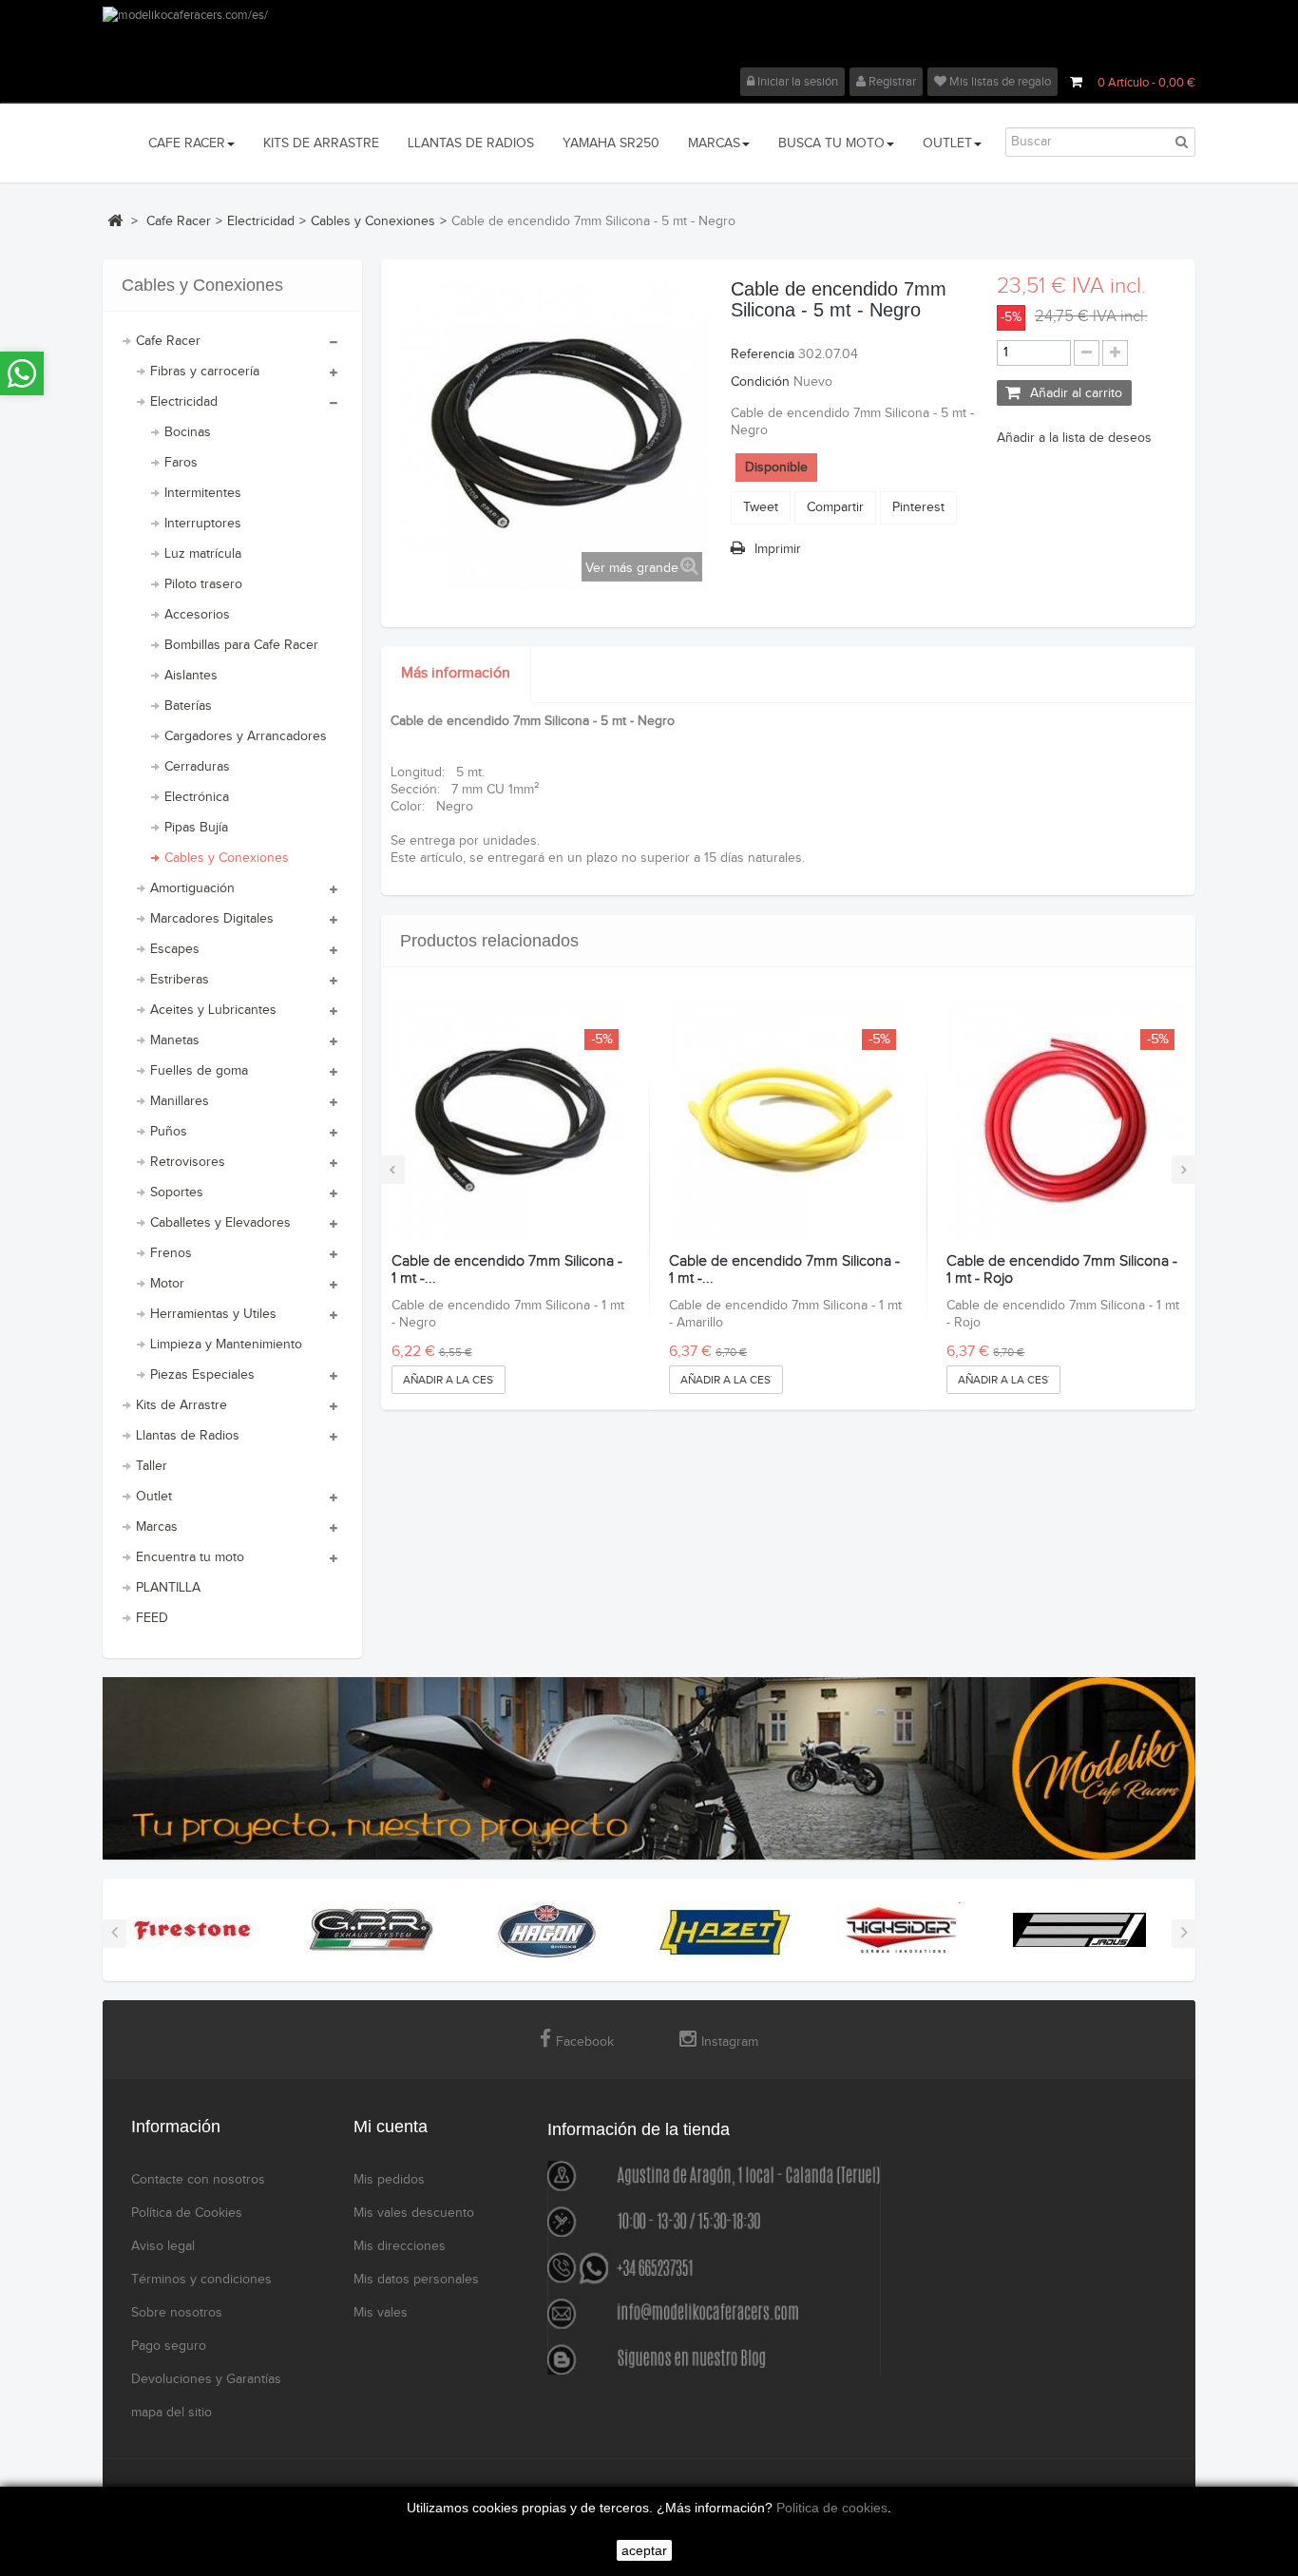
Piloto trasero (203, 584)
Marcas (157, 1527)
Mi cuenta (391, 2127)
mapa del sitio (172, 2413)
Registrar (891, 82)
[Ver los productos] (193, 1930)
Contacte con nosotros (198, 2180)
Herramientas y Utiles (213, 1314)
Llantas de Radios (188, 1436)
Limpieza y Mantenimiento (226, 1345)
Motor (167, 1284)
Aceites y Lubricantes (213, 1010)
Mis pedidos (389, 2180)
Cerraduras (197, 767)
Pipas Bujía (196, 828)
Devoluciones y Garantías (206, 2379)
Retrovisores (188, 1162)
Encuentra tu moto (190, 1557)
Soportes (177, 1193)
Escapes (175, 949)
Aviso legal (163, 2246)
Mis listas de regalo (999, 82)
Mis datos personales (416, 2280)
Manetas (175, 1040)
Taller (152, 1466)
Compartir (835, 507)
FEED (152, 1618)
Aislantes (191, 676)
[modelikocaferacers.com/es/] (649, 37)
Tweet (761, 507)
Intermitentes (203, 493)
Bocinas (188, 432)
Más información (456, 673)
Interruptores (203, 524)
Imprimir (778, 549)
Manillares (180, 1101)
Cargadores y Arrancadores (246, 736)
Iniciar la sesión (796, 82)
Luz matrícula (203, 554)
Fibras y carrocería (205, 372)
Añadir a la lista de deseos (1074, 438)
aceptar (644, 2550)
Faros (181, 463)
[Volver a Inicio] (115, 220)
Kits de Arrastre (181, 1405)
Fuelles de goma (199, 1071)
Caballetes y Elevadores (220, 1223)
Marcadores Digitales (212, 919)
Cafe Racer (168, 341)
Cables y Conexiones (227, 858)
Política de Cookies (187, 2213)
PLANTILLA (168, 1588)
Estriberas (180, 980)
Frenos (171, 1253)
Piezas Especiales (202, 1375)
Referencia (763, 354)
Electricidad (184, 402)
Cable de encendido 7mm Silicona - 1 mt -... (507, 1270)
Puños (169, 1132)
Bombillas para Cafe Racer (241, 645)
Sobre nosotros (177, 2313)
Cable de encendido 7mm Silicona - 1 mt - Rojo (1062, 1270)
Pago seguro (169, 2346)
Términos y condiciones (201, 2280)
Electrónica (197, 797)
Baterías (188, 706)
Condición (760, 382)
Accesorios (197, 615)
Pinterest (918, 507)
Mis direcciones (400, 2246)
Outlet (154, 1497)
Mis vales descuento (414, 2213)
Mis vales (381, 2313)
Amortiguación (192, 888)
